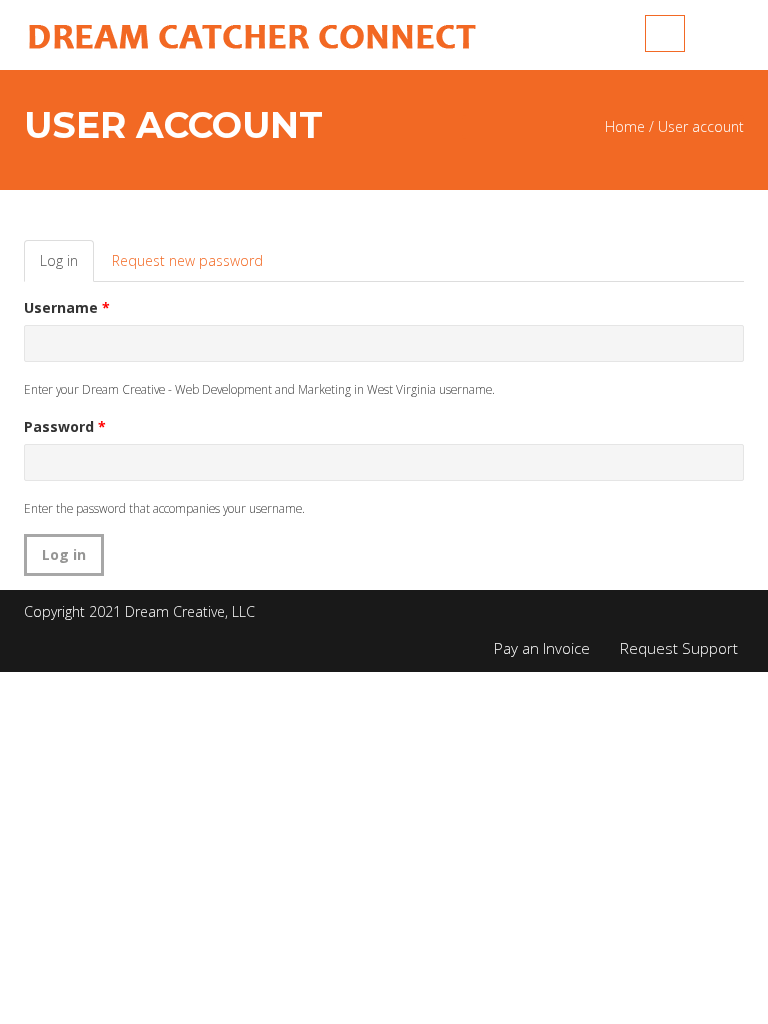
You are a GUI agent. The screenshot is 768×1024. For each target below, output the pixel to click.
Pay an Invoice (542, 648)
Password (65, 426)
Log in (67, 266)
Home (625, 126)
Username (67, 307)
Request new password (187, 260)
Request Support (679, 648)
